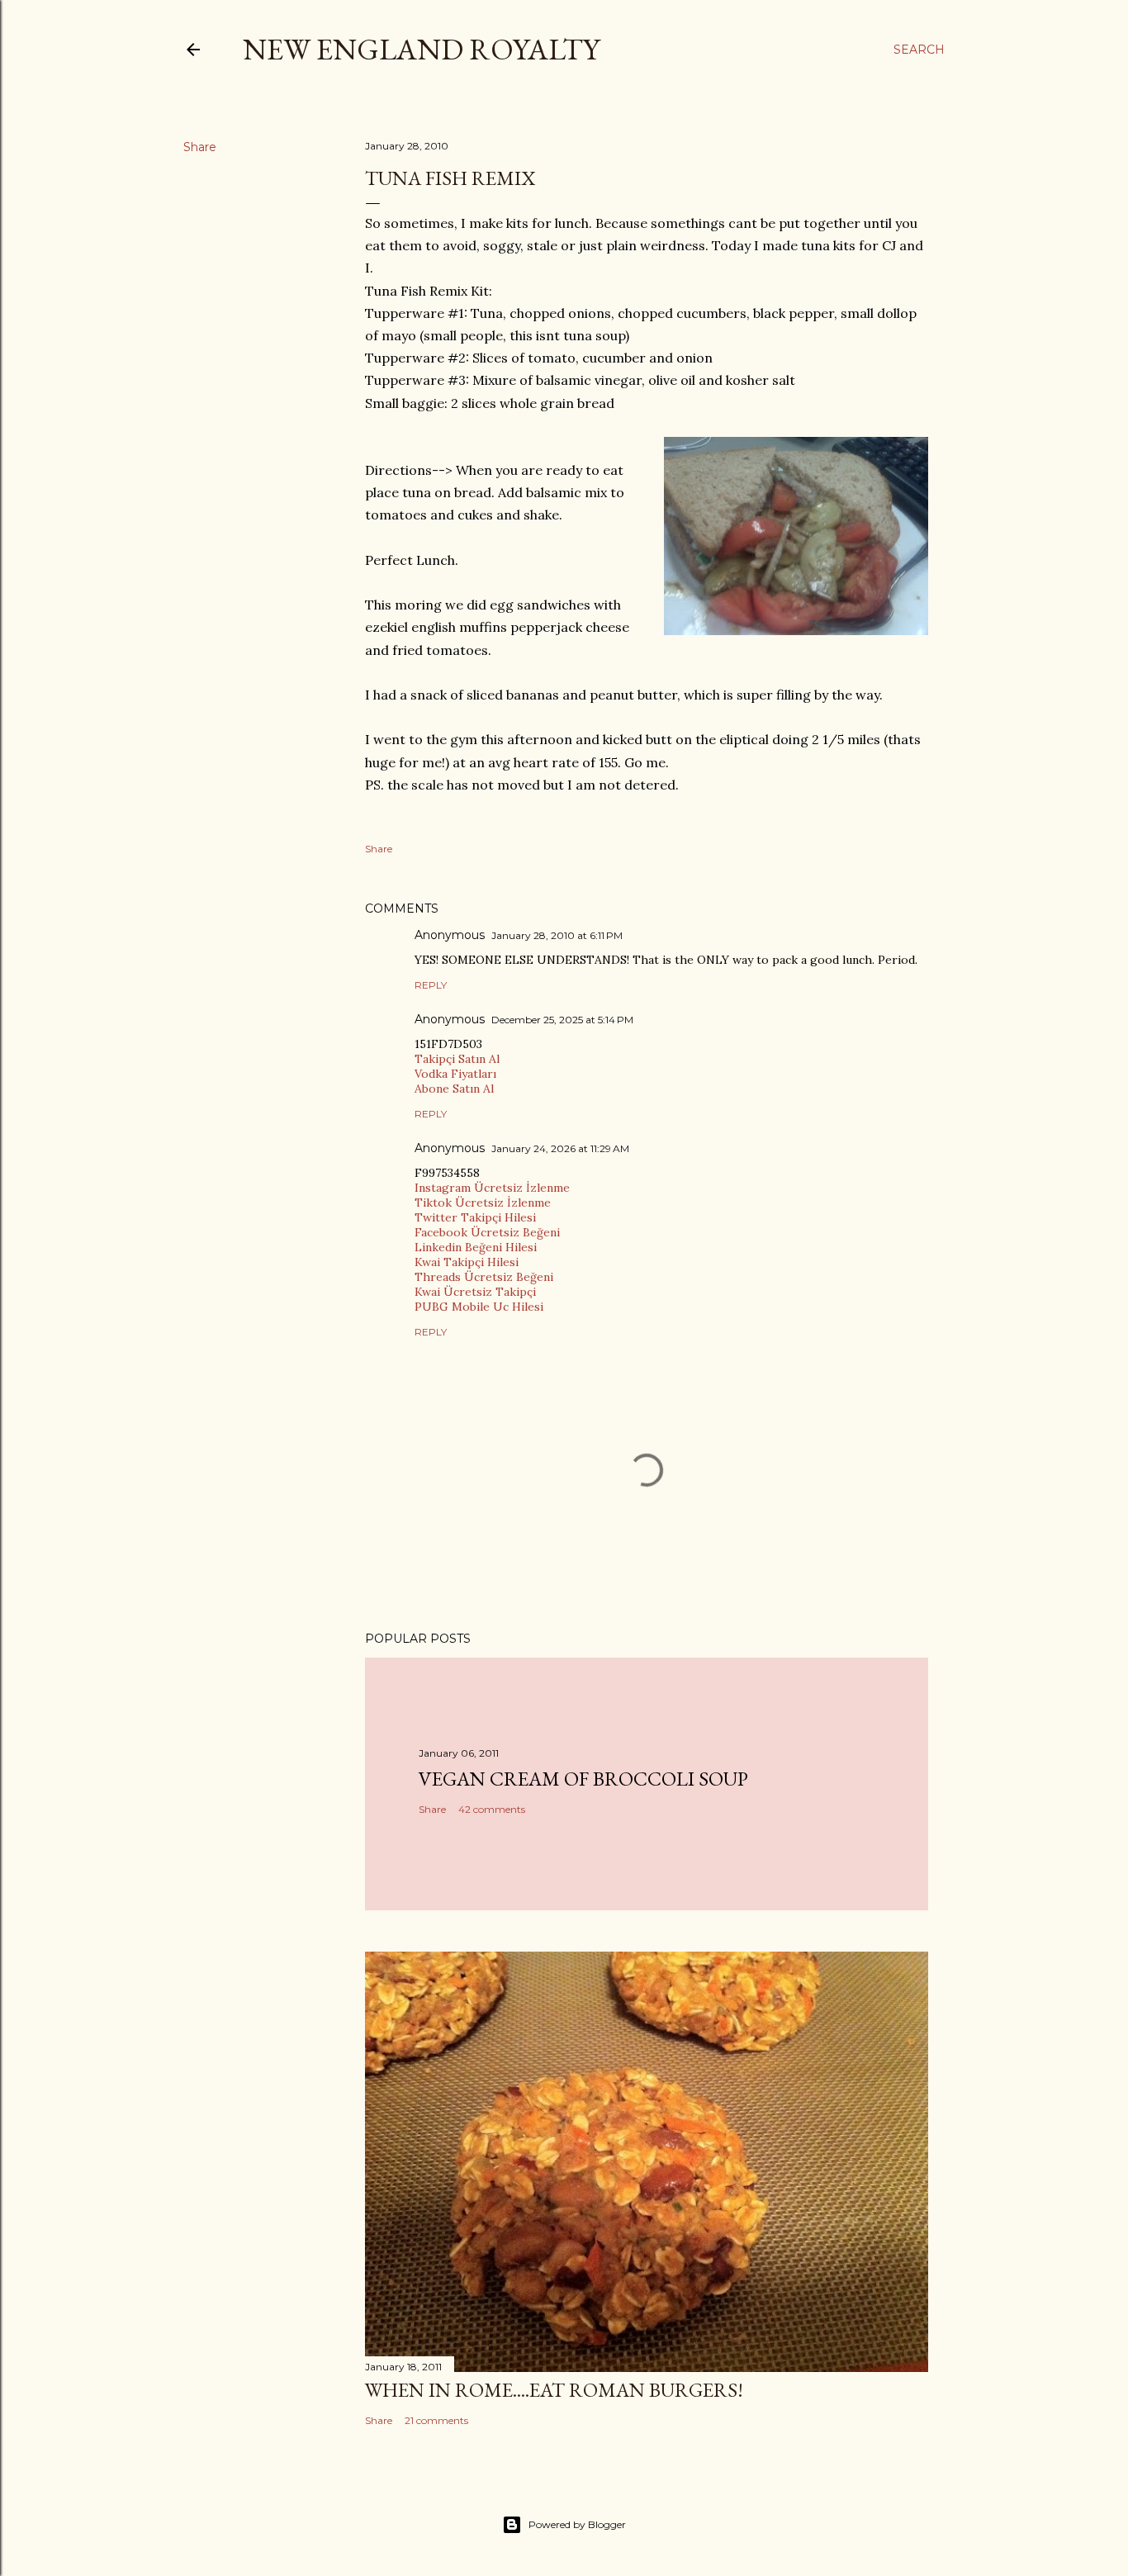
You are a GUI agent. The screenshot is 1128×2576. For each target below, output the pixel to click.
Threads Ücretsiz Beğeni (484, 1277)
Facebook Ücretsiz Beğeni (487, 1232)
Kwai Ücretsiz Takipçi (475, 1292)
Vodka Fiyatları (455, 1074)
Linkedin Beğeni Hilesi (476, 1247)
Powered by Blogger (577, 2524)
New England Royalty (421, 49)
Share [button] (200, 147)
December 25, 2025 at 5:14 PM (562, 1020)
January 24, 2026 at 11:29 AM (560, 1148)
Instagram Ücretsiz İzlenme (492, 1188)
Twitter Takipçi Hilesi (475, 1217)
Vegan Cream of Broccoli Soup (583, 1779)
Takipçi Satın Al (457, 1059)
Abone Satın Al (454, 1089)
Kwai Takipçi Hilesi (467, 1262)
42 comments (492, 1809)
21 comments (436, 2420)
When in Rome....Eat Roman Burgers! (554, 2390)
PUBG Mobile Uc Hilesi (479, 1307)
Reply (431, 985)
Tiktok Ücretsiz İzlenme (483, 1203)
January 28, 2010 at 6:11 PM (557, 935)
